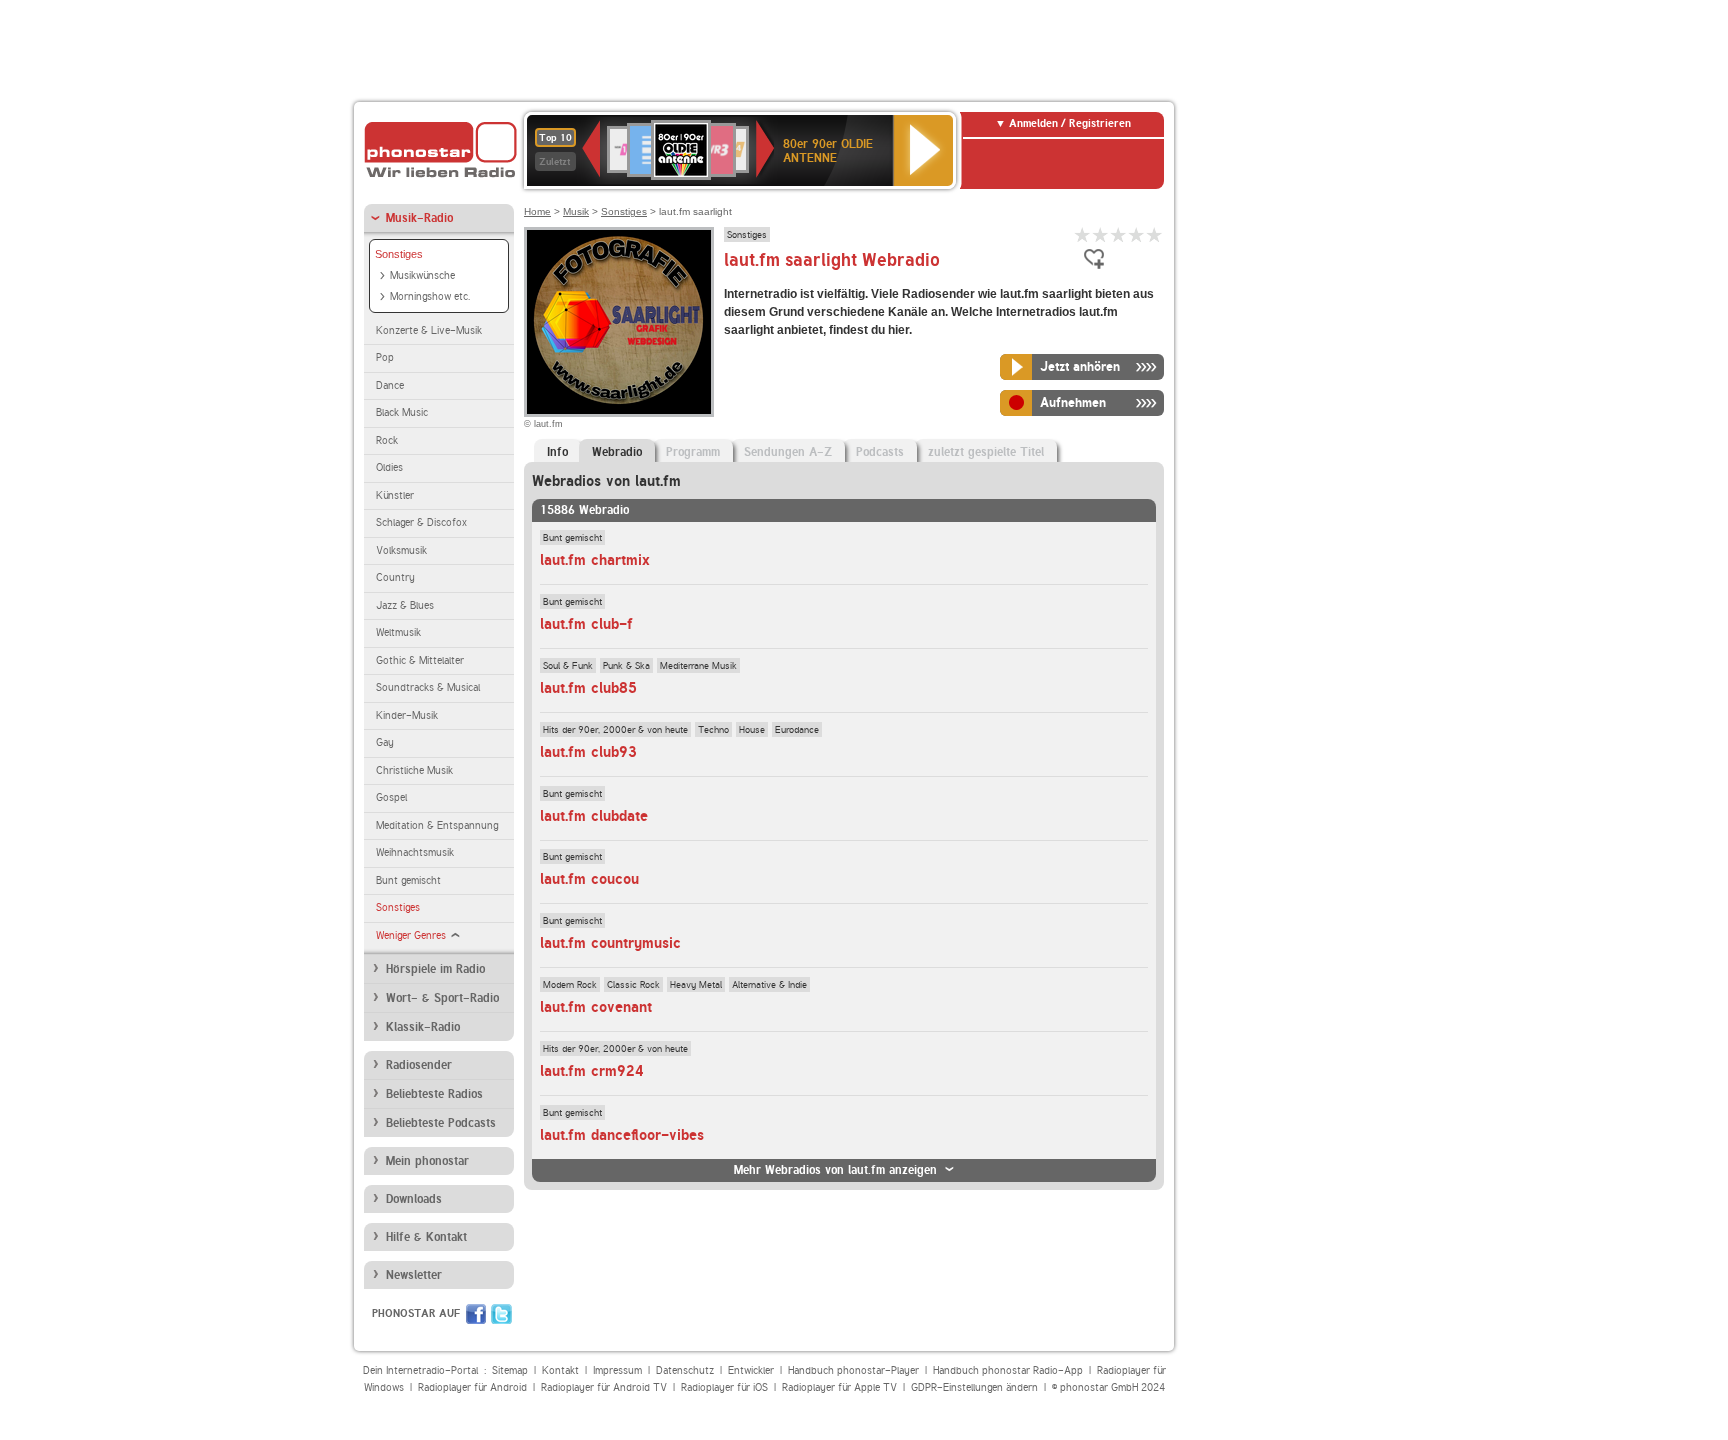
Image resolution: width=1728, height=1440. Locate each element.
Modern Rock (570, 984)
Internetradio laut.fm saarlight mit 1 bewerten (1083, 234)
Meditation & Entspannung (437, 825)
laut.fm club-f (586, 624)
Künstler (395, 495)
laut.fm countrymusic (610, 943)
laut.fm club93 (588, 752)
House (752, 729)
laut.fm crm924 (592, 1071)
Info (557, 452)
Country (395, 577)
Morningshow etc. (430, 296)
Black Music (402, 412)
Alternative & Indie (769, 984)
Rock (387, 440)
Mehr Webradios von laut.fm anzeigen (835, 1170)
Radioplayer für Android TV (604, 1387)
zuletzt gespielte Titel (986, 452)
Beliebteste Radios (434, 1094)
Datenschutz (685, 1370)
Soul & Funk (568, 665)
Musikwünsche (422, 275)
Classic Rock (633, 984)
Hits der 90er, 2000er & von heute (615, 729)
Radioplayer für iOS (724, 1387)
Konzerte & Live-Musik (429, 330)
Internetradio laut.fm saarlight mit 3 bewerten (1119, 234)
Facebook (476, 1314)
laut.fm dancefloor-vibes (622, 1135)
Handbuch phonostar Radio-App (1008, 1370)
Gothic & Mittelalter (420, 660)
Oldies (389, 467)
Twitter (501, 1314)
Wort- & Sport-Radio (442, 998)
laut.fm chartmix (595, 560)
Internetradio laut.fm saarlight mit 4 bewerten (1137, 234)
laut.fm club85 (588, 688)
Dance (390, 385)
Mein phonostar (427, 1161)
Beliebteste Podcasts (441, 1123)
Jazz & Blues (405, 605)
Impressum (617, 1370)
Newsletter (414, 1275)
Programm (693, 452)
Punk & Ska (626, 665)
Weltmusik (398, 632)
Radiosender (419, 1065)
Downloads (414, 1199)
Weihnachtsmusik (415, 852)
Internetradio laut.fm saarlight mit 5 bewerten (1155, 234)
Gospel (391, 797)
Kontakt (560, 1370)
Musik (576, 211)
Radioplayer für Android (472, 1387)
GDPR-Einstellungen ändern (974, 1387)
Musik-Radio (419, 218)
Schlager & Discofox (421, 522)
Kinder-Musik (407, 715)
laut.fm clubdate (594, 816)
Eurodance (797, 729)
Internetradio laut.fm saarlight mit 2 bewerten (1101, 234)
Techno (713, 729)
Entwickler (751, 1370)
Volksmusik (401, 550)
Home (537, 211)
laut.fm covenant (596, 1007)
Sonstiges (399, 254)
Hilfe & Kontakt (426, 1237)
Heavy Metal (696, 984)
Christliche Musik (414, 770)
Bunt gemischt (408, 880)
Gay (385, 742)
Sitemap (510, 1370)
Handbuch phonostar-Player (853, 1370)
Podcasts (880, 452)
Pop (385, 357)
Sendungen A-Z (788, 452)
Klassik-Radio (423, 1027)
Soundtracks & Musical (428, 687)
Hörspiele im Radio (435, 969)
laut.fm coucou (589, 879)
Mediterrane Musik (698, 665)
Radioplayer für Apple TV (839, 1387)
